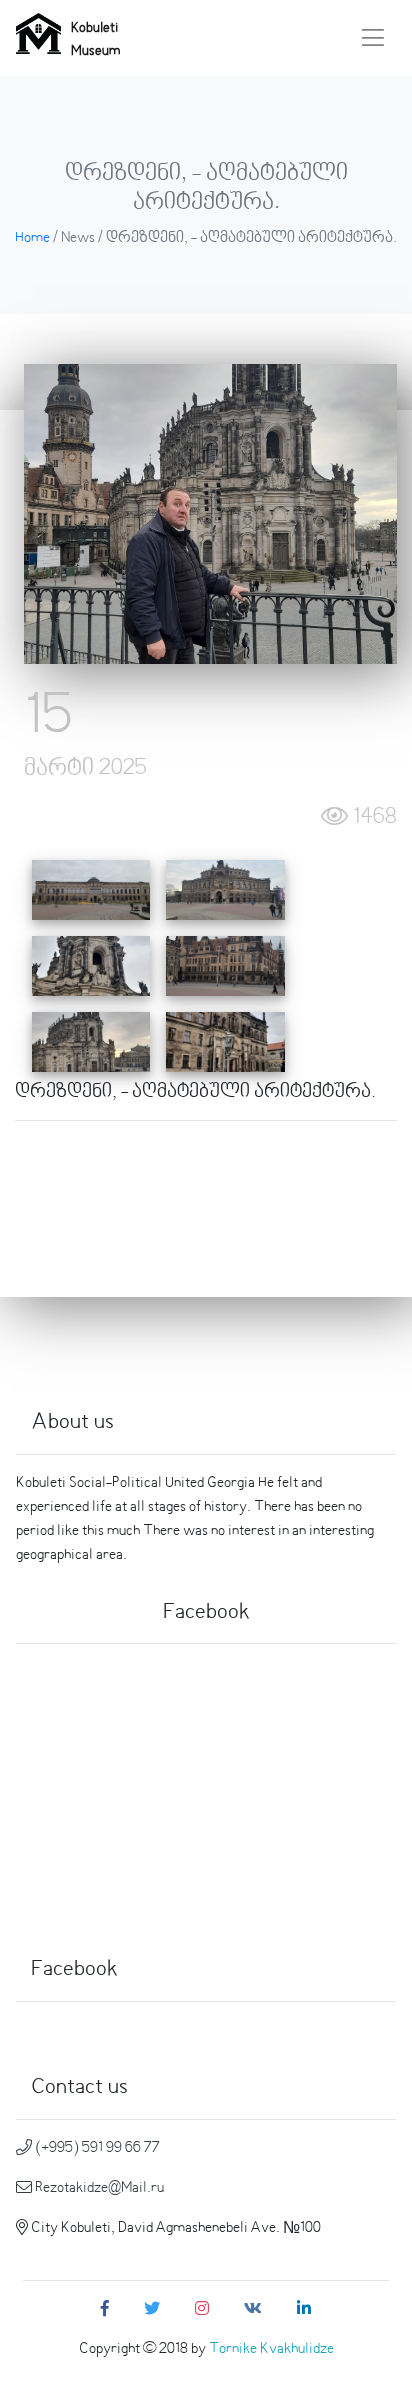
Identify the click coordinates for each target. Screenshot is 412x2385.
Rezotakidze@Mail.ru (98, 2188)
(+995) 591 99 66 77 (96, 2148)
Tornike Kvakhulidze (271, 2349)
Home (32, 238)
